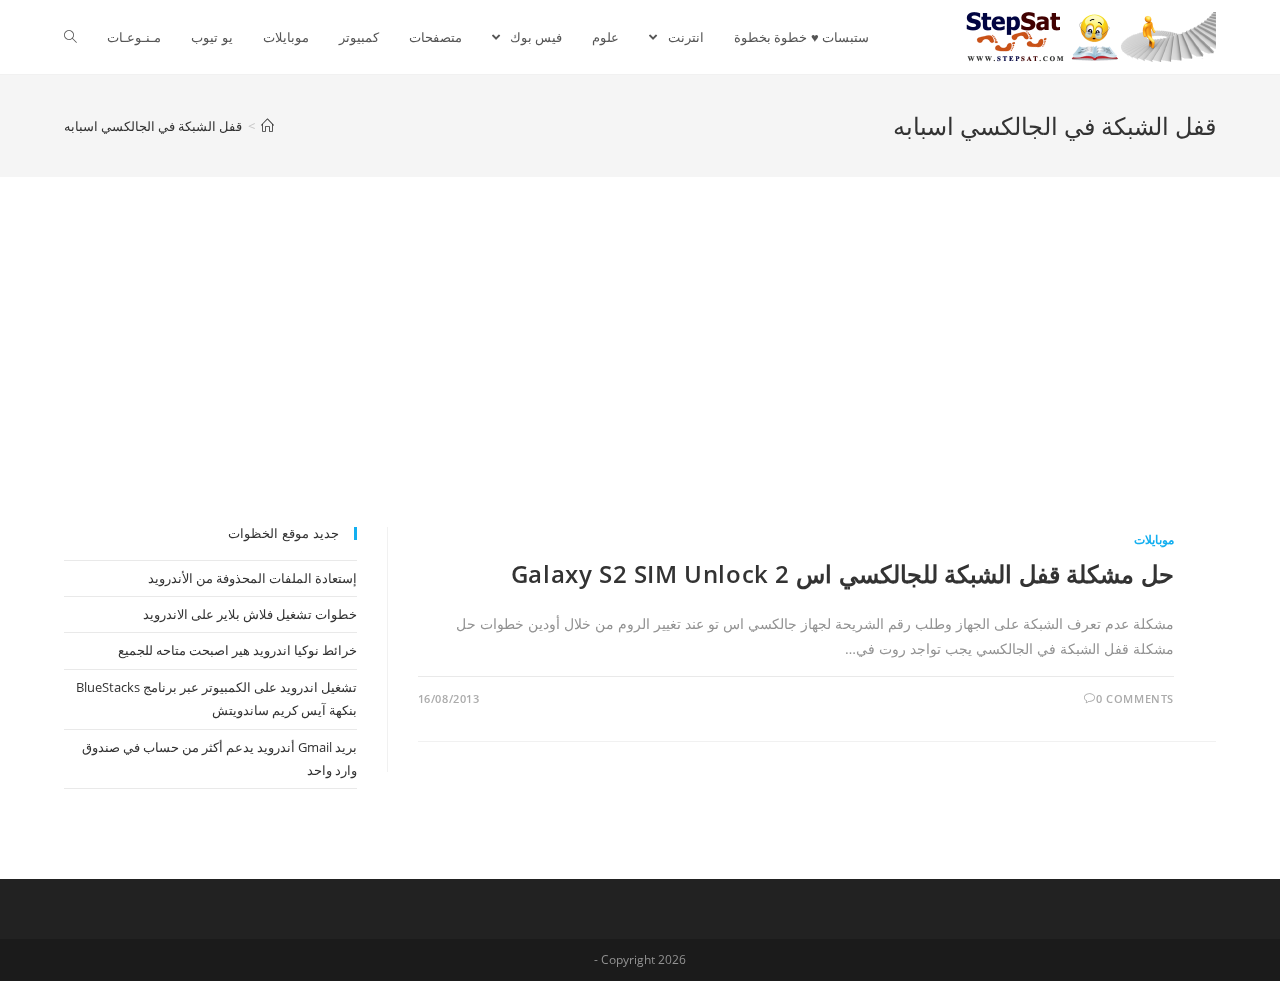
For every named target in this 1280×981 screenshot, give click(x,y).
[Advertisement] (640, 377)
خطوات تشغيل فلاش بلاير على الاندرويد (250, 614)
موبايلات (1154, 539)
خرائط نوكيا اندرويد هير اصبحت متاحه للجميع (237, 650)
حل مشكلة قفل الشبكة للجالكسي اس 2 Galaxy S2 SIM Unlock (842, 573)
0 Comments (1135, 698)
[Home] (267, 126)
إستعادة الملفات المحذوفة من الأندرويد (252, 578)
